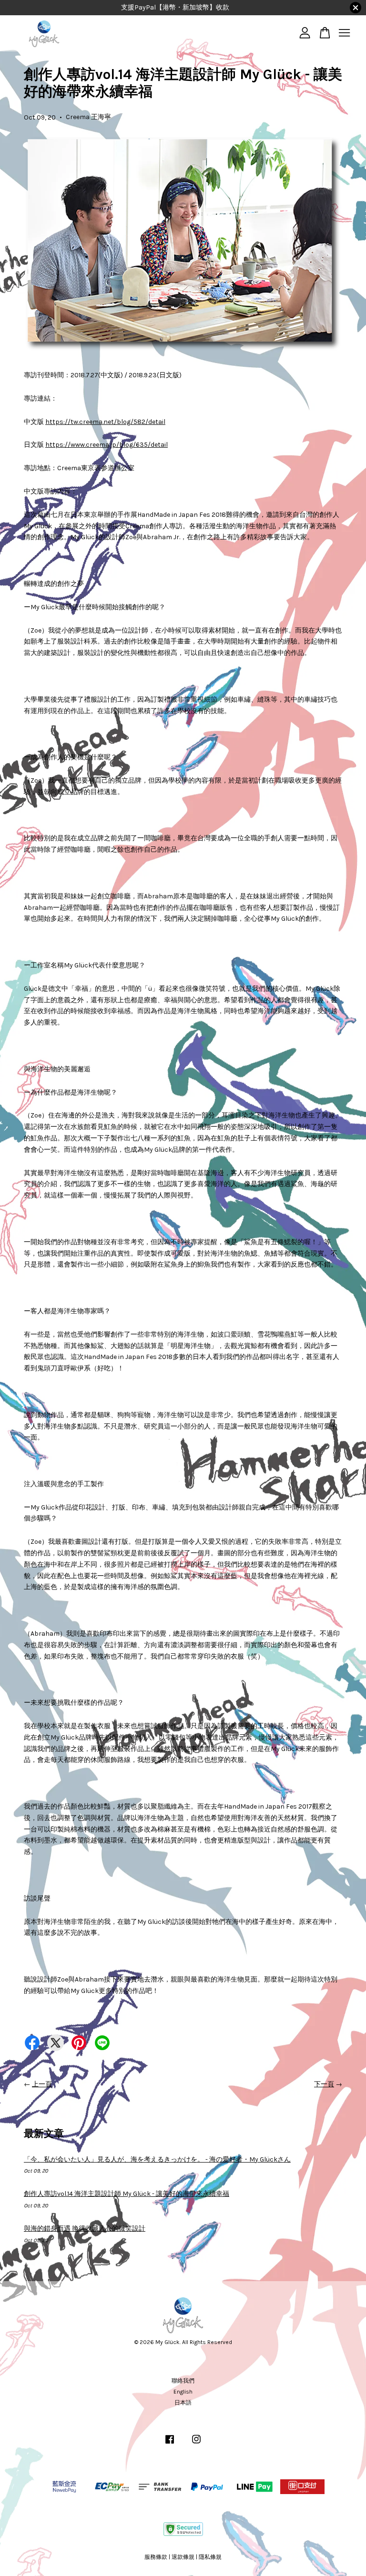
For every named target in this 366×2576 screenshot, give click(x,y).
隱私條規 (210, 2557)
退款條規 (183, 2557)
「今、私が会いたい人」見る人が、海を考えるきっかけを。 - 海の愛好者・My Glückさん (157, 2159)
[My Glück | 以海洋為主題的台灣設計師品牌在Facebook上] (170, 2444)
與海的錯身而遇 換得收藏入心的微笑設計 (85, 2229)
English (183, 2392)
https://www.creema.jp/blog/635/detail (107, 445)
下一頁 (324, 2084)
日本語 (183, 2403)
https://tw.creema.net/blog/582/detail (105, 422)
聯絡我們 (183, 2381)
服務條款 (156, 2557)
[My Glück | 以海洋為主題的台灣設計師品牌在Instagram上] (196, 2444)
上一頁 (42, 2084)
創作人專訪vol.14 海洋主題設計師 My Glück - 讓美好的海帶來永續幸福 (127, 2194)
